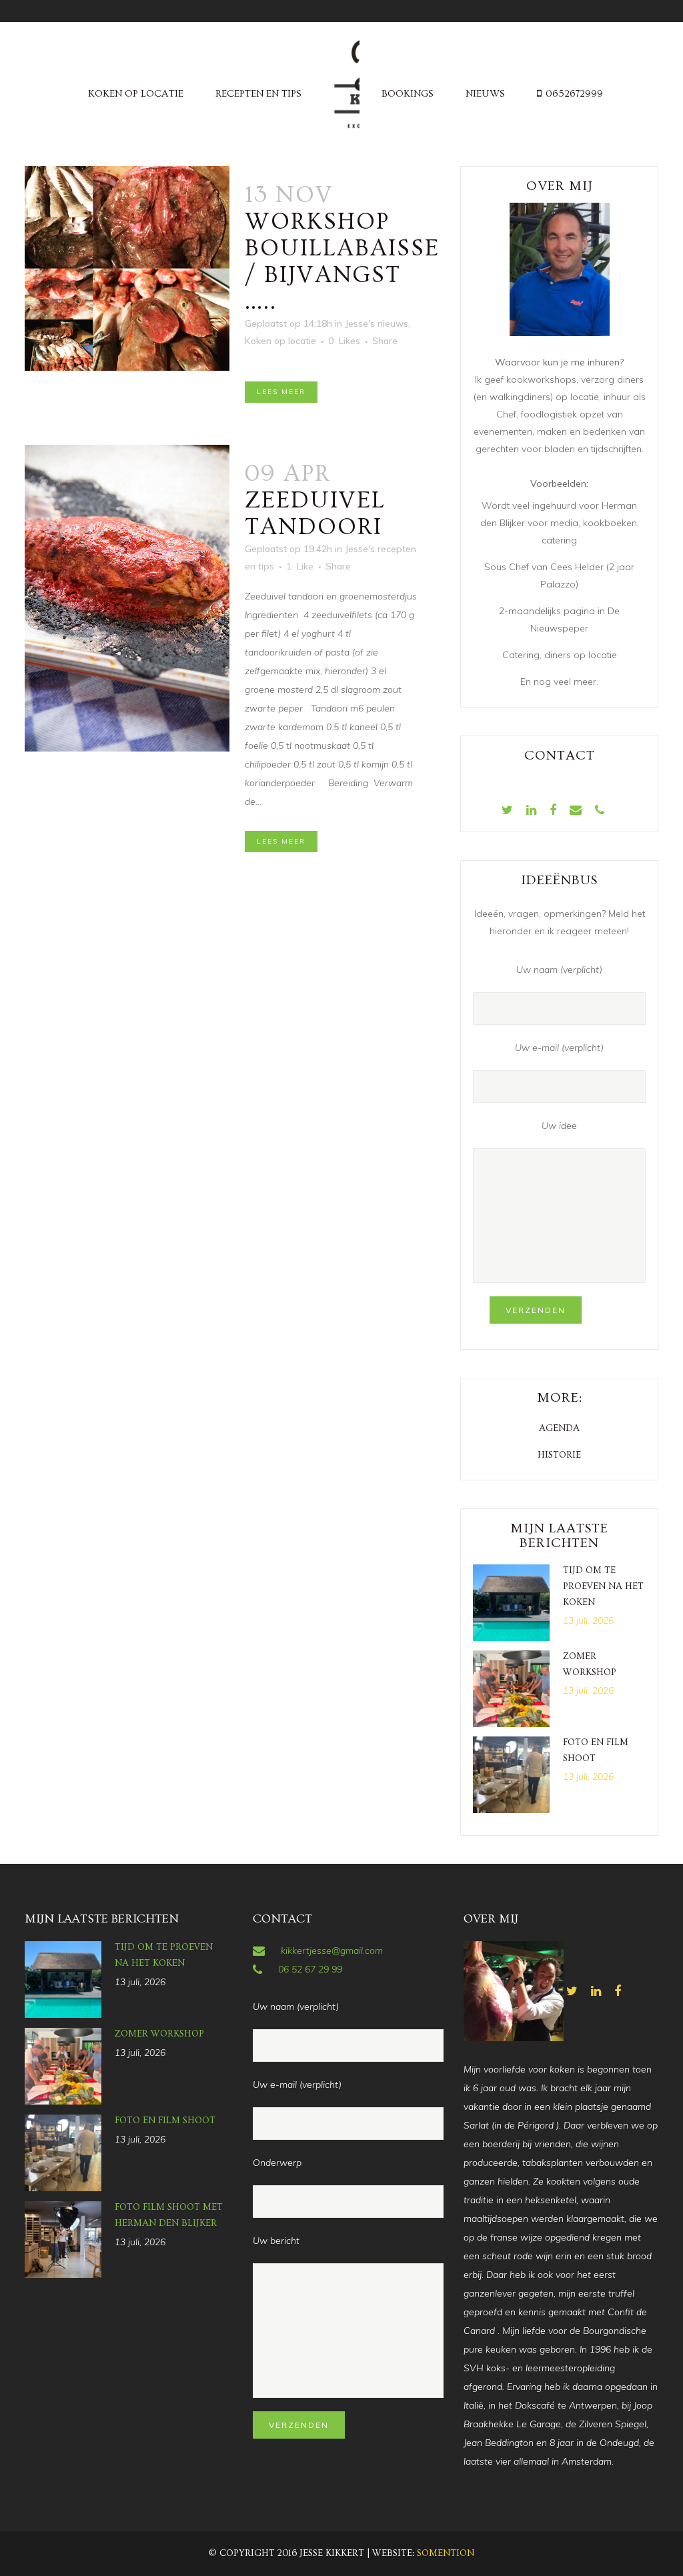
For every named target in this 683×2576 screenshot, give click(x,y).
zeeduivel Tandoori (315, 513)
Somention (446, 2553)
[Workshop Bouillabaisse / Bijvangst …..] (127, 268)
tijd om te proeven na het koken (603, 1586)
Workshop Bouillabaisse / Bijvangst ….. (342, 261)
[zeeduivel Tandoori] (127, 598)
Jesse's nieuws (377, 323)
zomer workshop (159, 2034)
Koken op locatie (280, 341)
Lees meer (281, 392)
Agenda (559, 1428)
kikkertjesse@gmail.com (332, 1951)
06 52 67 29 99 (310, 1969)
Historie (559, 1455)
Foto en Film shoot (165, 2121)
